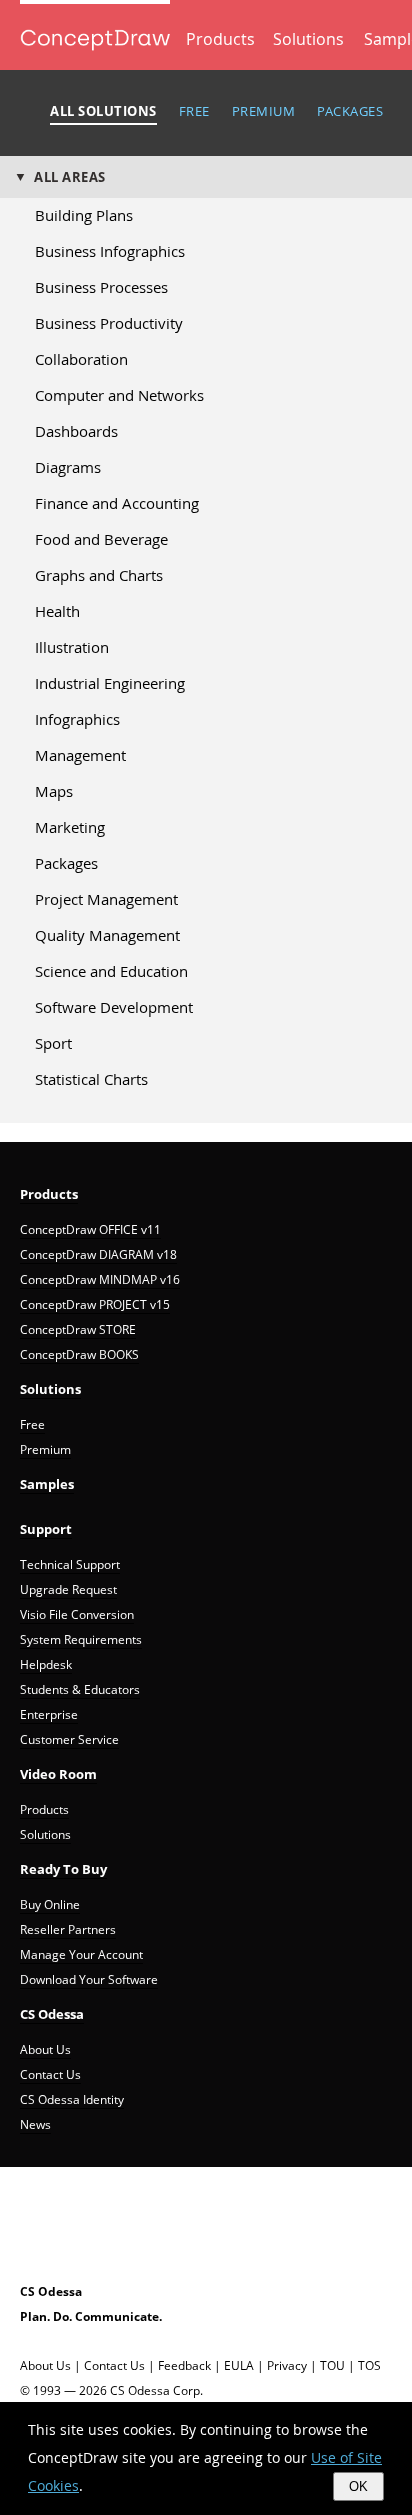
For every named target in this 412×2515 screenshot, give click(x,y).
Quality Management (107, 935)
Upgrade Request (68, 1589)
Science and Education (111, 971)
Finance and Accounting (117, 503)
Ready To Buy (63, 1869)
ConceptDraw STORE (78, 1329)
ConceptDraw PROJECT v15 (95, 1304)
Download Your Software (89, 1979)
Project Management (106, 899)
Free (32, 1424)
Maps (54, 791)
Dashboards (76, 431)
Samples (47, 1484)
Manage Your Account (81, 1954)
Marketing (70, 827)
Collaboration (81, 359)
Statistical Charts (91, 1079)
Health (57, 611)
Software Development (114, 1007)
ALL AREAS (70, 177)
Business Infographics (110, 251)
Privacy (287, 2365)
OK (358, 2486)
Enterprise (49, 1714)
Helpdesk (46, 1664)
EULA (239, 2365)
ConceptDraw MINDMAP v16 (100, 1279)
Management (80, 755)
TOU (332, 2365)
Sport (53, 1043)
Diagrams (68, 467)
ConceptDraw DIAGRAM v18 (98, 1254)
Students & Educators (80, 1689)
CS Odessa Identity (72, 2099)
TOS (369, 2365)
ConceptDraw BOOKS (79, 1354)
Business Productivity (109, 323)
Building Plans (84, 215)
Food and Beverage (101, 539)
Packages (66, 863)
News (35, 2124)
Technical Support (70, 1564)
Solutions (308, 39)
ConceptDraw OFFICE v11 (90, 1229)
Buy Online (50, 1904)
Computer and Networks (119, 395)
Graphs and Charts (99, 575)
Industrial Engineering (110, 683)
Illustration (72, 647)
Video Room (58, 1774)
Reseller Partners (68, 1929)
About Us (45, 2049)
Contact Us (50, 2074)
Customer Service (69, 1739)
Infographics (77, 719)
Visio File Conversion (77, 1614)
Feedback (184, 2365)
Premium (45, 1449)
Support (46, 1529)
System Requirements (81, 1639)
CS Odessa (52, 2014)
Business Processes (101, 287)
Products (220, 39)
